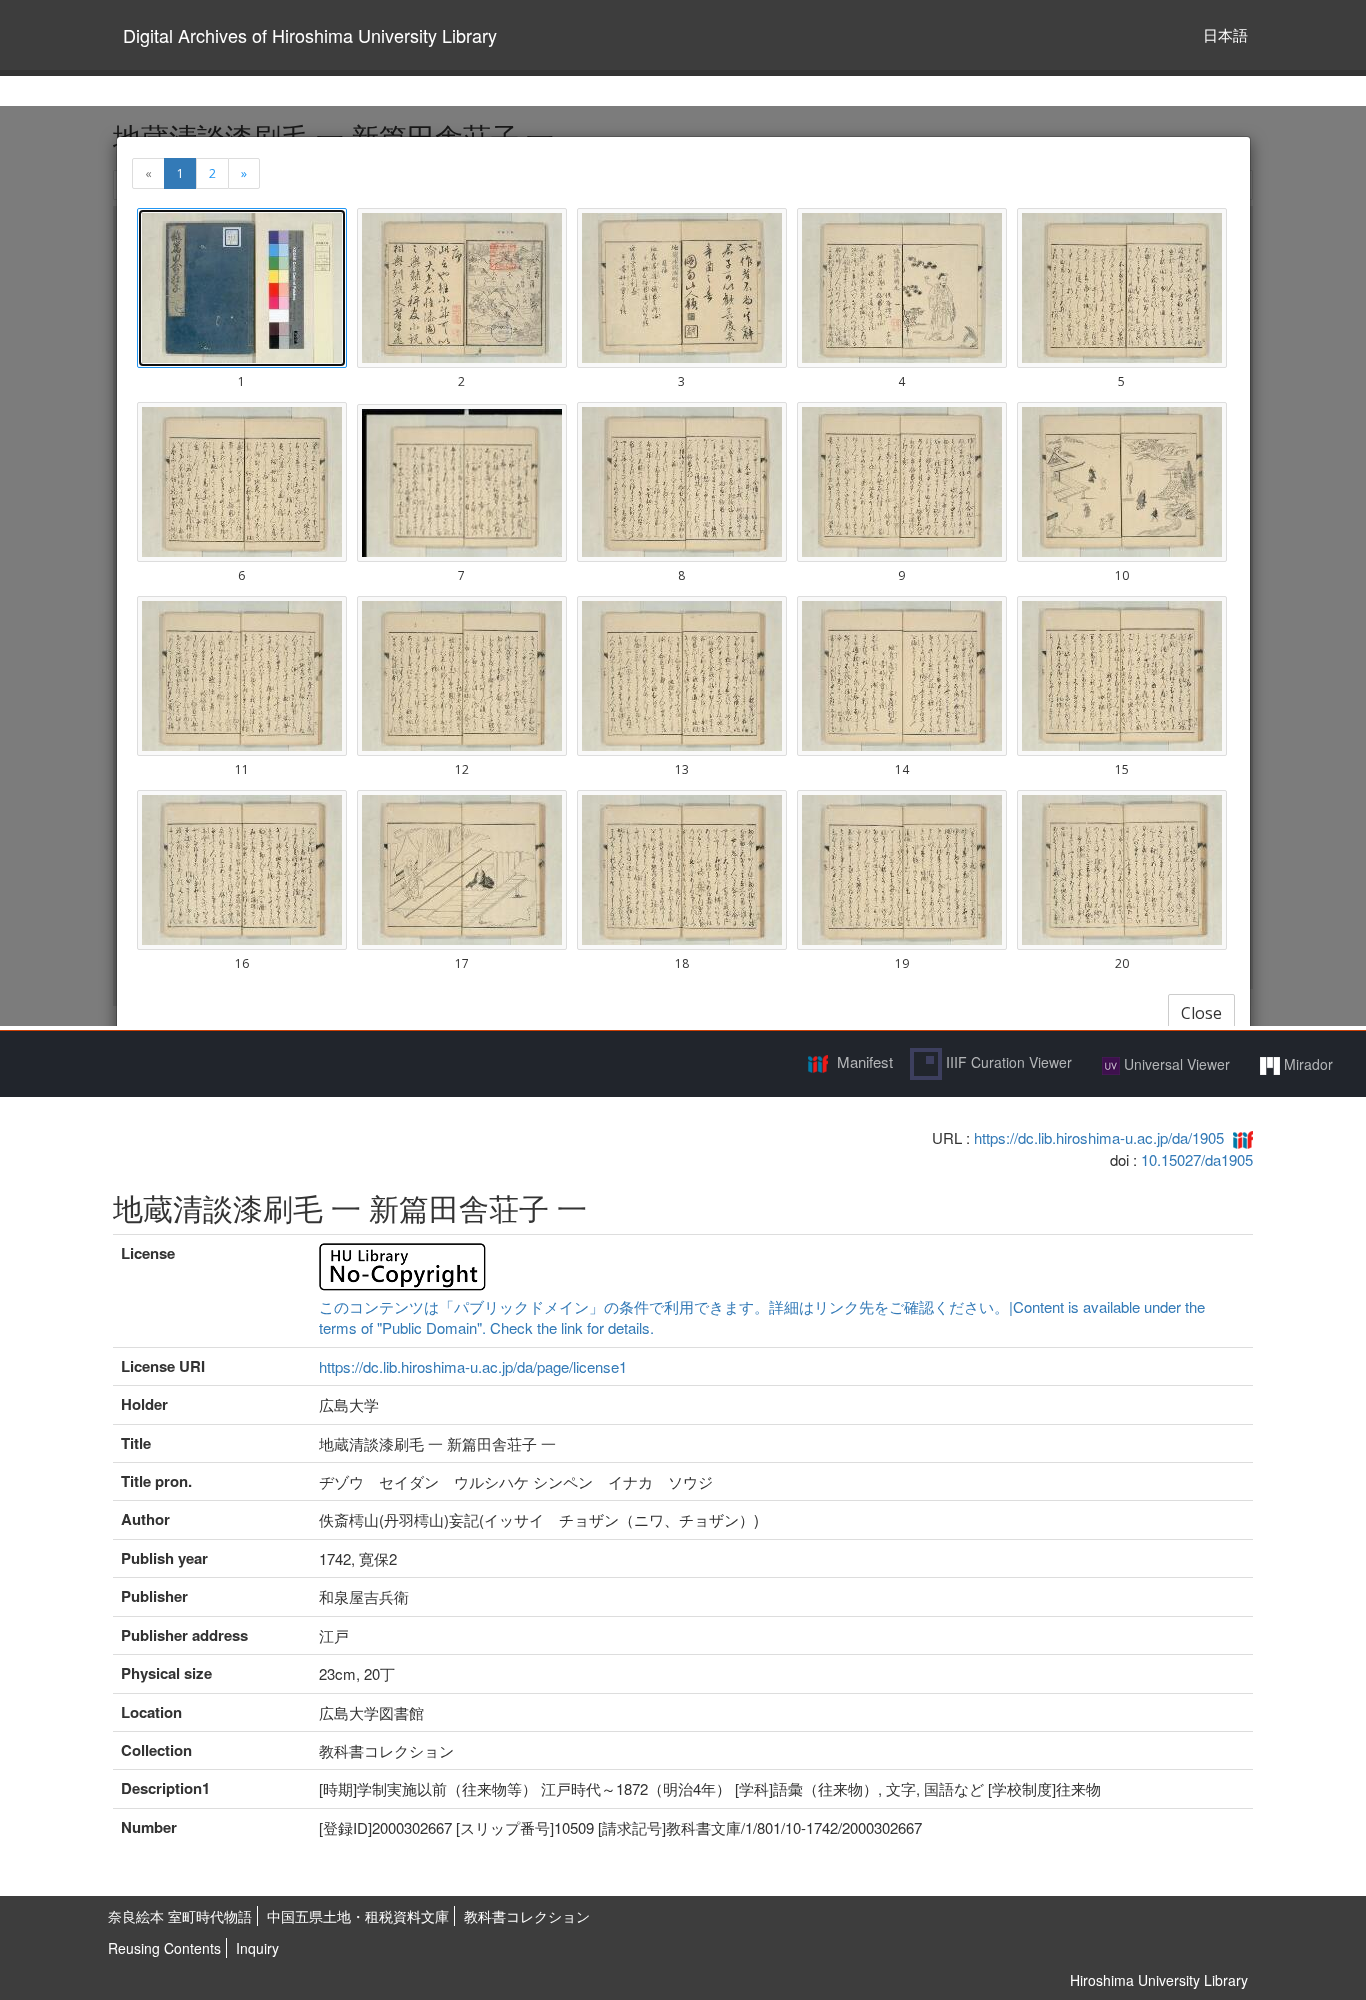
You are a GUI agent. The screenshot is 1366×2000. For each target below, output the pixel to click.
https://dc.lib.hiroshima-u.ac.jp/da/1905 (1099, 1137)
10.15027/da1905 (1197, 1159)
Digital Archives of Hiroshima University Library (310, 35)
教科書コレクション (527, 1916)
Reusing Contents (164, 1948)
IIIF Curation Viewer (1007, 1062)
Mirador (1306, 1064)
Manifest (865, 1061)
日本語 (1225, 34)
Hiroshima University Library (1159, 1980)
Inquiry (257, 1948)
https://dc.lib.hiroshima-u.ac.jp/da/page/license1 (473, 1366)
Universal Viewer (1175, 1064)
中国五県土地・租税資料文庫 (358, 1916)
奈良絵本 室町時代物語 (180, 1916)
